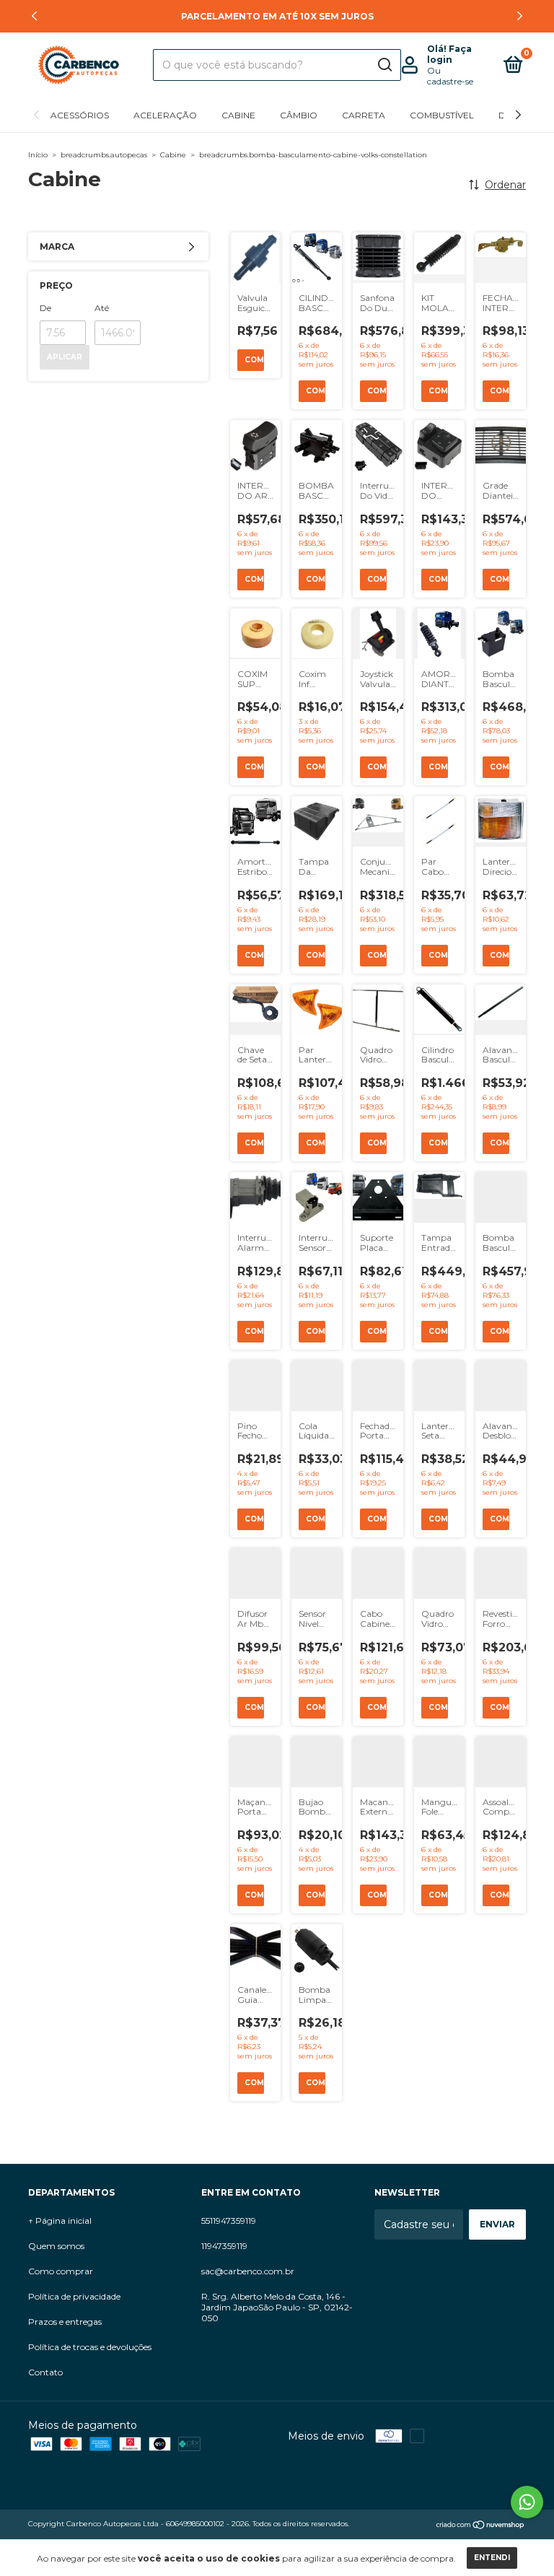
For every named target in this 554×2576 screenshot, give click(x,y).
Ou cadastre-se (450, 76)
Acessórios (80, 115)
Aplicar (65, 357)
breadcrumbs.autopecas (104, 155)
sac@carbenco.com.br (248, 2271)
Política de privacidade (74, 2296)
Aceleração (165, 115)
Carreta (364, 115)
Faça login (449, 54)
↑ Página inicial (60, 2221)
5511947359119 (229, 2221)
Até (102, 308)
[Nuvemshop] (481, 2525)
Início (38, 155)
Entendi (492, 2558)
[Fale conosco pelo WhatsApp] (527, 2502)
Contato (45, 2372)
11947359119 (224, 2246)
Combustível (442, 115)
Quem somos (56, 2246)
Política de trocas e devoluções (90, 2347)
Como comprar (61, 2271)
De (45, 308)
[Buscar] (384, 65)
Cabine (238, 115)
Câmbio (299, 115)
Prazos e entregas (65, 2322)
